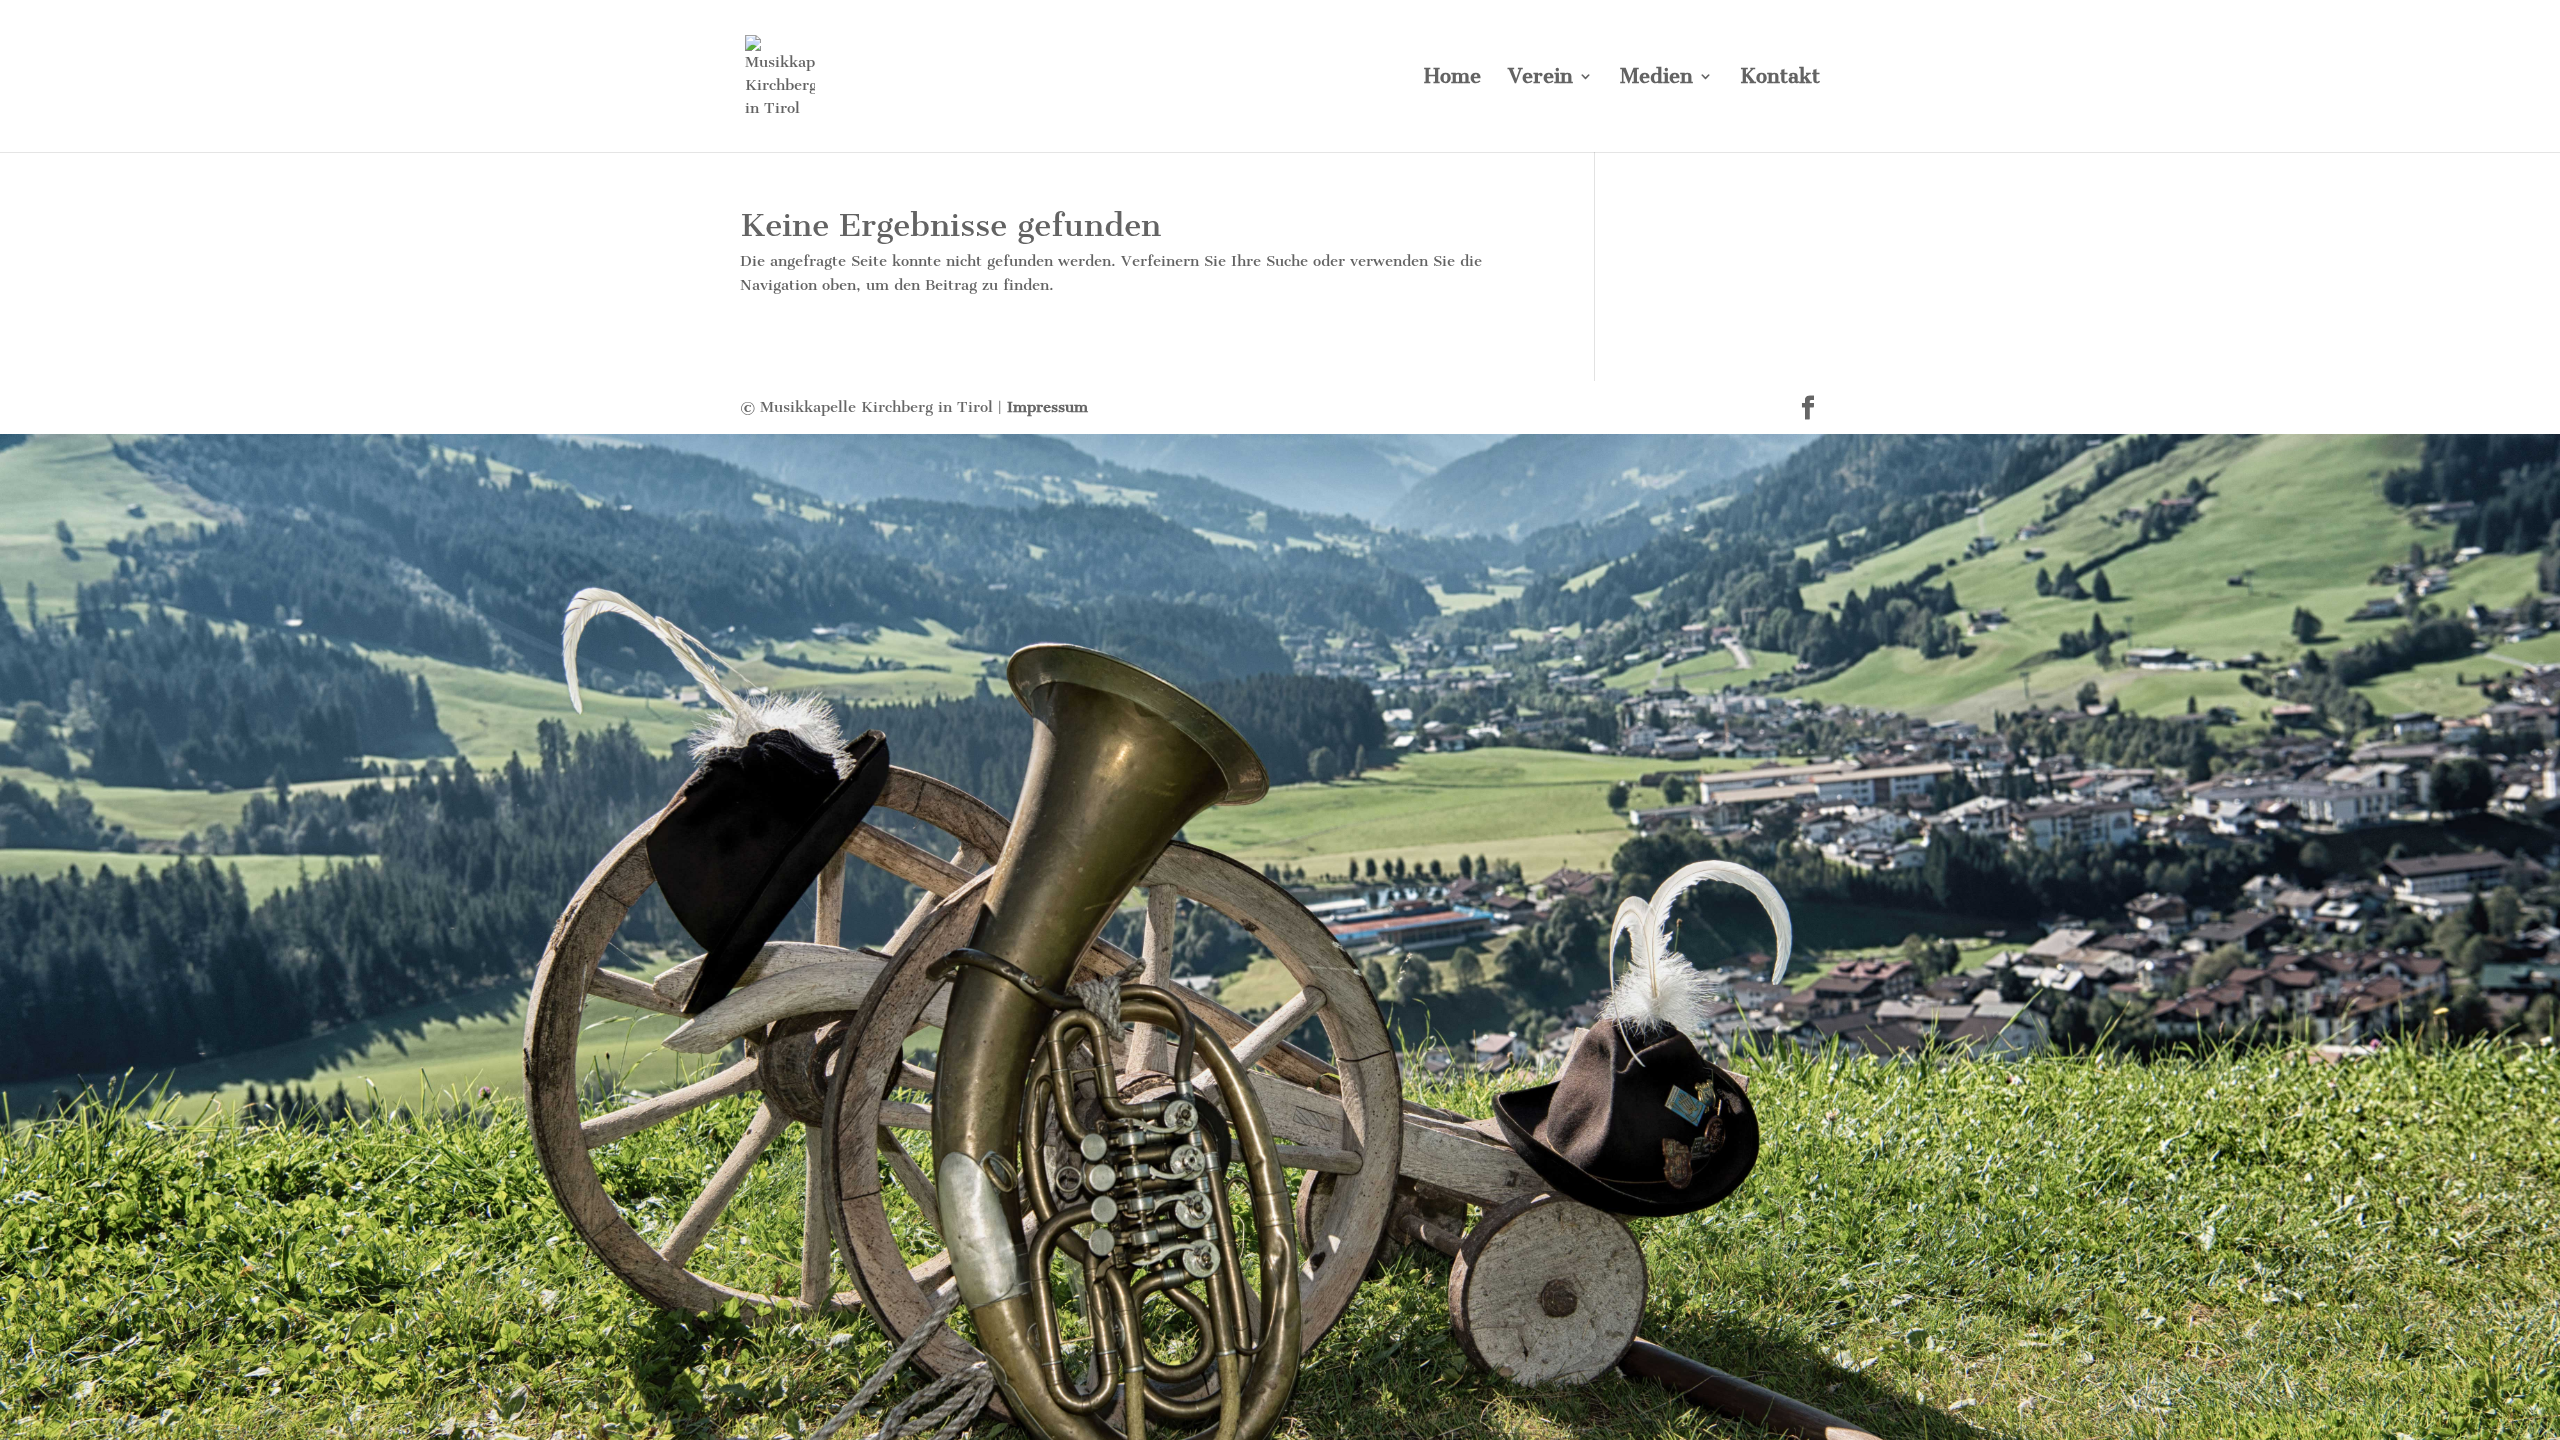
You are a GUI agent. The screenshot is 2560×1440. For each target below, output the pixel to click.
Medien (1656, 78)
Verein (1540, 78)
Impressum (1047, 407)
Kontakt (1780, 78)
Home (1452, 78)
